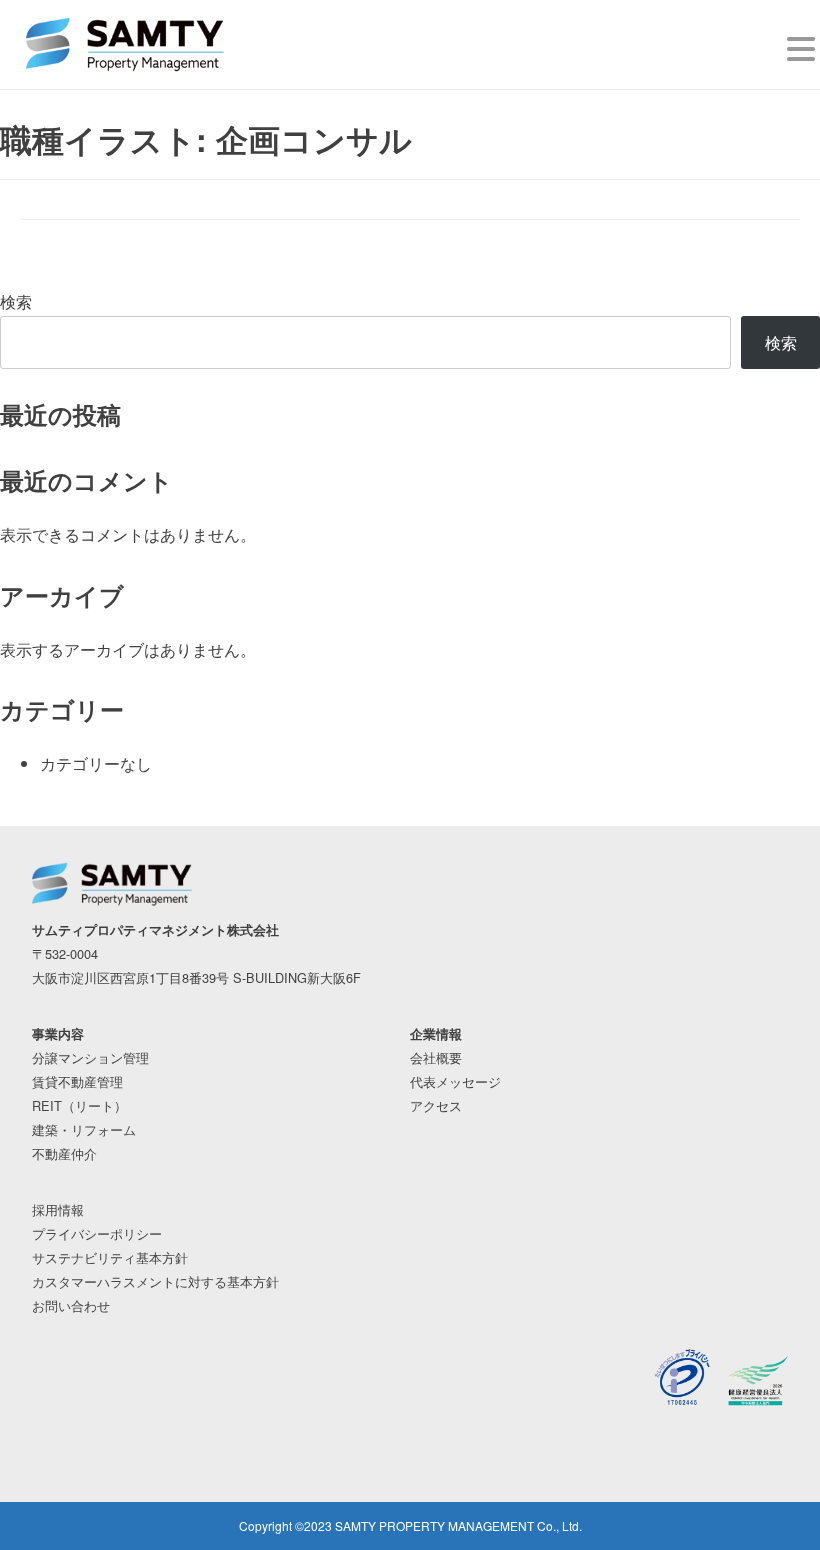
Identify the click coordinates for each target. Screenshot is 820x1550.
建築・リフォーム (84, 1129)
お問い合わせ (71, 1305)
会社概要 (436, 1057)
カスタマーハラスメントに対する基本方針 (155, 1281)
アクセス (436, 1105)
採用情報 (58, 1209)
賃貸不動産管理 (77, 1081)
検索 (16, 301)
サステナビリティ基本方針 (110, 1257)
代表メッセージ (455, 1081)
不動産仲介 (64, 1153)
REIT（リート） (79, 1105)
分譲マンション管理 (90, 1057)
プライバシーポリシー (97, 1233)
